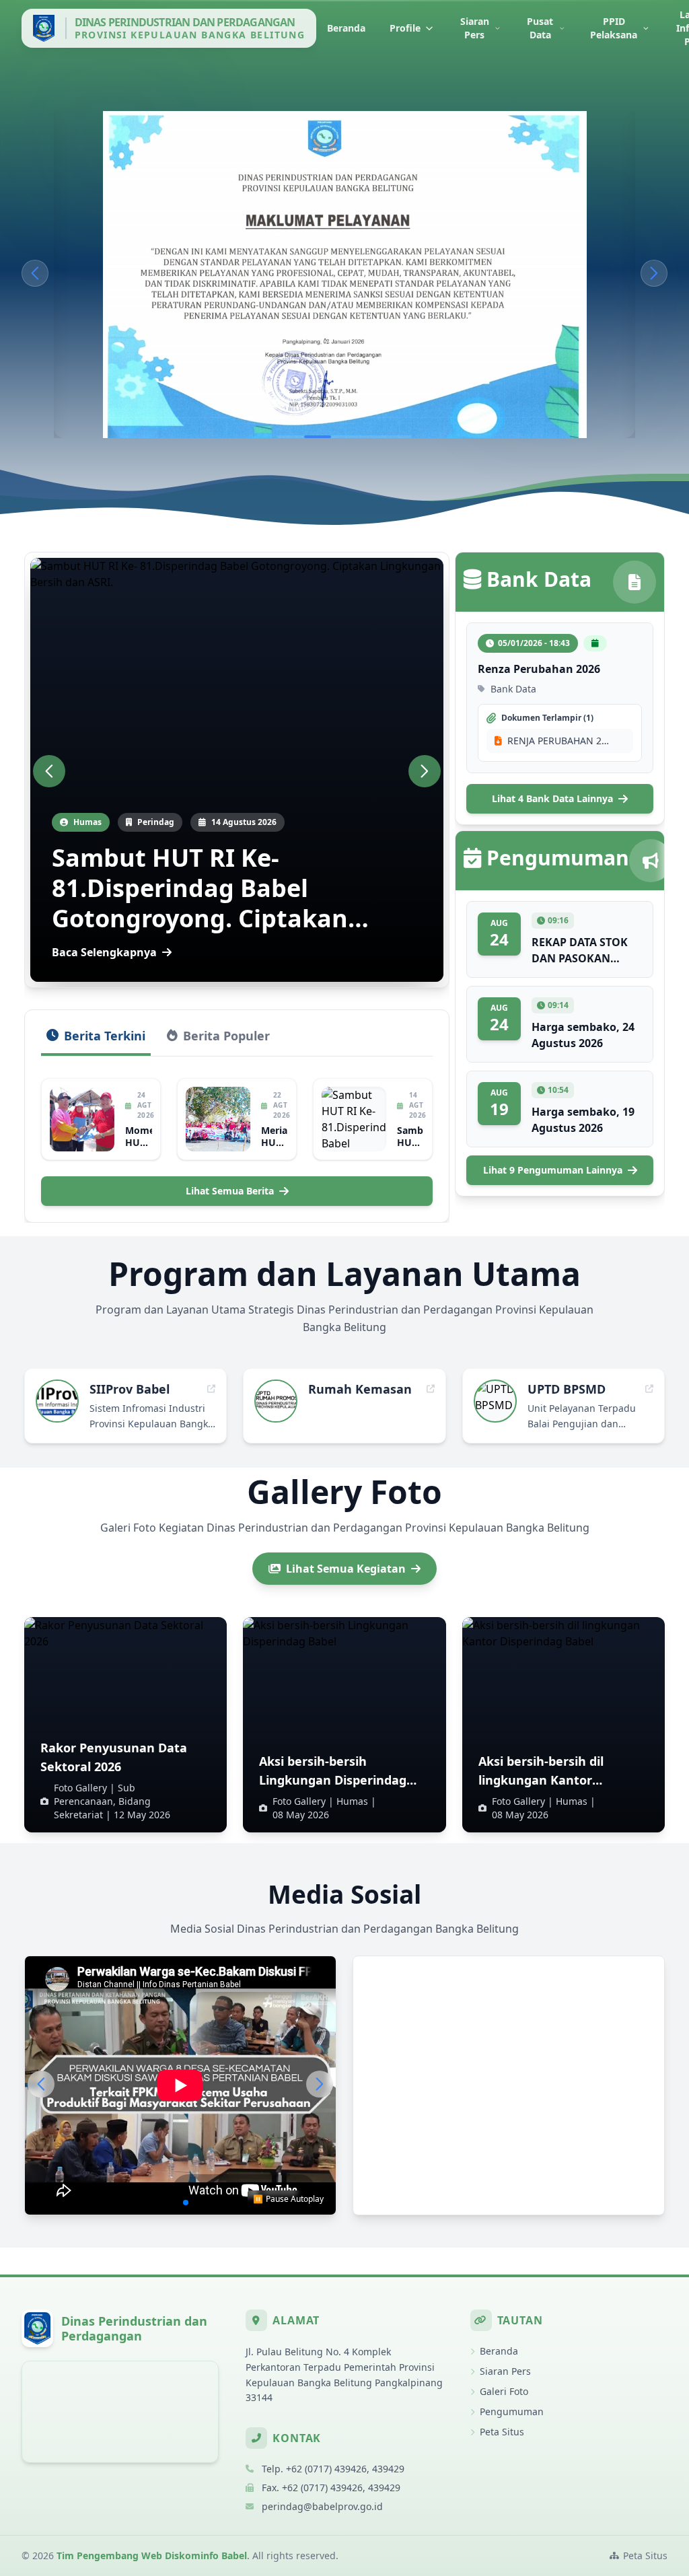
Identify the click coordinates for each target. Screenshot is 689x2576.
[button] (35, 273)
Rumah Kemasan (360, 1389)
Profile (405, 28)
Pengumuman (512, 2411)
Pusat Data (540, 28)
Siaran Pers (475, 28)
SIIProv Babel (130, 1389)
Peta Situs (502, 2432)
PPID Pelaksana (614, 28)
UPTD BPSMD (567, 1389)
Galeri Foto (504, 2391)
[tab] (96, 1041)
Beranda (346, 28)
